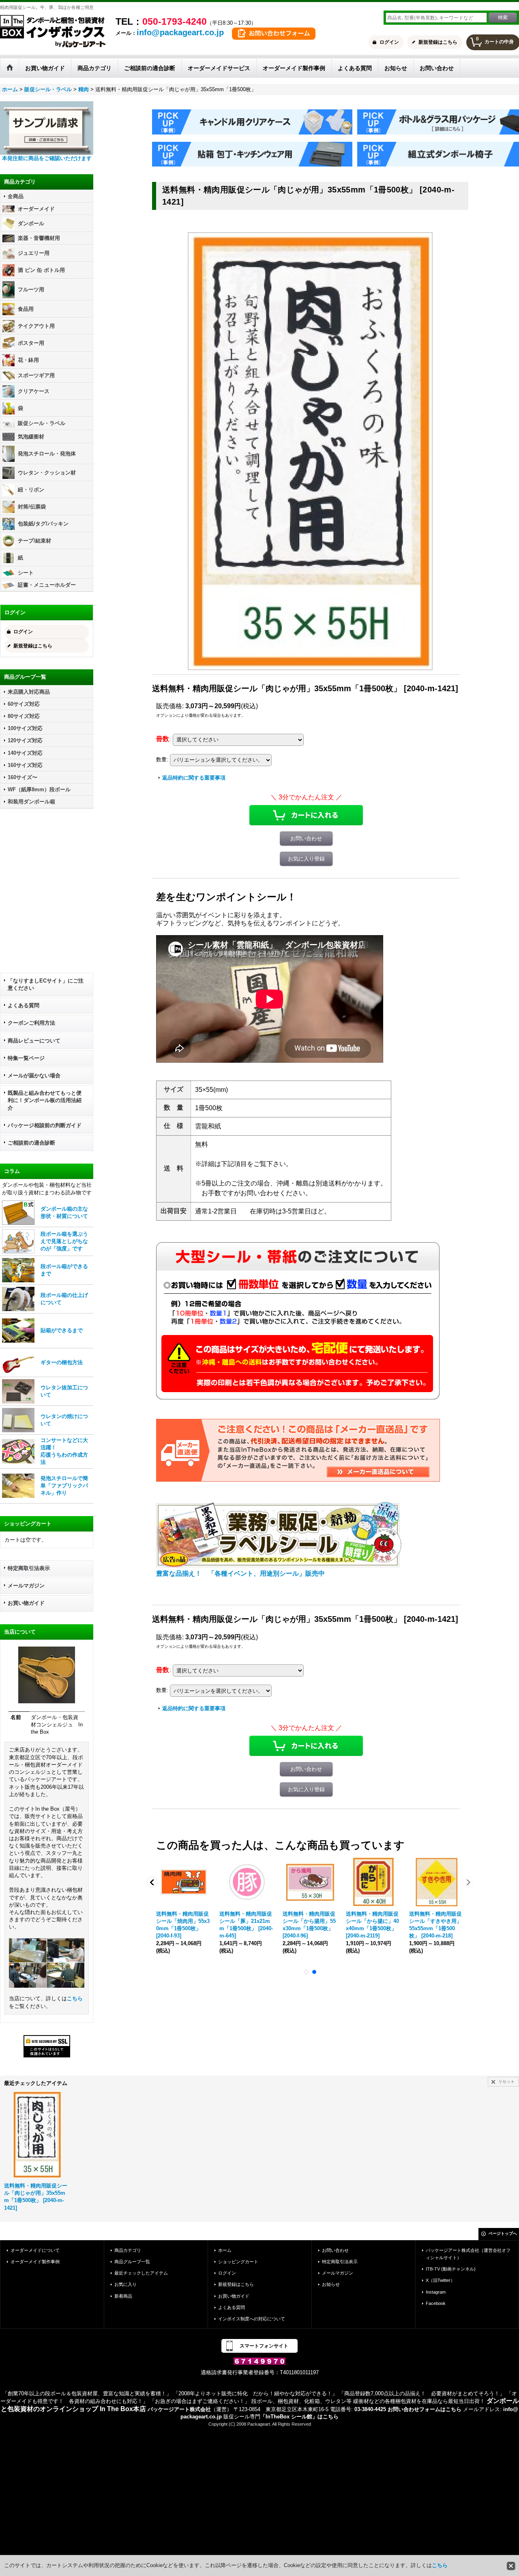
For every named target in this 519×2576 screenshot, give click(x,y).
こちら (75, 1998)
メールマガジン (26, 1586)
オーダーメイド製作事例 (35, 2262)
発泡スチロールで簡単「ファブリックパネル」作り (64, 1486)
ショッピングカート (238, 2262)
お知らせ (331, 2284)
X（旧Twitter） (440, 2280)
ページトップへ (503, 2233)
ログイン (389, 42)
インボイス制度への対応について (252, 2319)
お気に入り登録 (306, 859)
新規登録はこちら (438, 42)
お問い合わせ (306, 838)
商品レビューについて (34, 1041)
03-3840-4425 (370, 2409)
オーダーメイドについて (35, 2250)
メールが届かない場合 (34, 1075)
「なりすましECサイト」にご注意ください (46, 984)
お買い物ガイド (26, 1603)
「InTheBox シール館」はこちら (299, 2417)
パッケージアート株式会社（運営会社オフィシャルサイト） (468, 2254)
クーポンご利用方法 (31, 1023)
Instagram (436, 2292)
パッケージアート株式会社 (179, 2409)
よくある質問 (24, 1005)
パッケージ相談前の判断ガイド (45, 1125)
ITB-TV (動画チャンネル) (451, 2269)
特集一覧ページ (26, 1058)
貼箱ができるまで (62, 1330)
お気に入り (125, 2284)
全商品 (16, 196)
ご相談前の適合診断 (31, 1143)
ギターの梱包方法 (62, 1362)
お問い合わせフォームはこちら (425, 2409)
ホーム (225, 2250)
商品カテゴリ (128, 2250)
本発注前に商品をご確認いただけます (47, 158)
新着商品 (123, 2296)
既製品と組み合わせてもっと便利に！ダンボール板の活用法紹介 (45, 1100)
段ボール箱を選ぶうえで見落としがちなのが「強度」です (64, 1241)
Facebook (436, 2303)
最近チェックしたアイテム (141, 2273)
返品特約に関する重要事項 (194, 778)
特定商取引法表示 (29, 1568)
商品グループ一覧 (132, 2262)
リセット (506, 2082)
